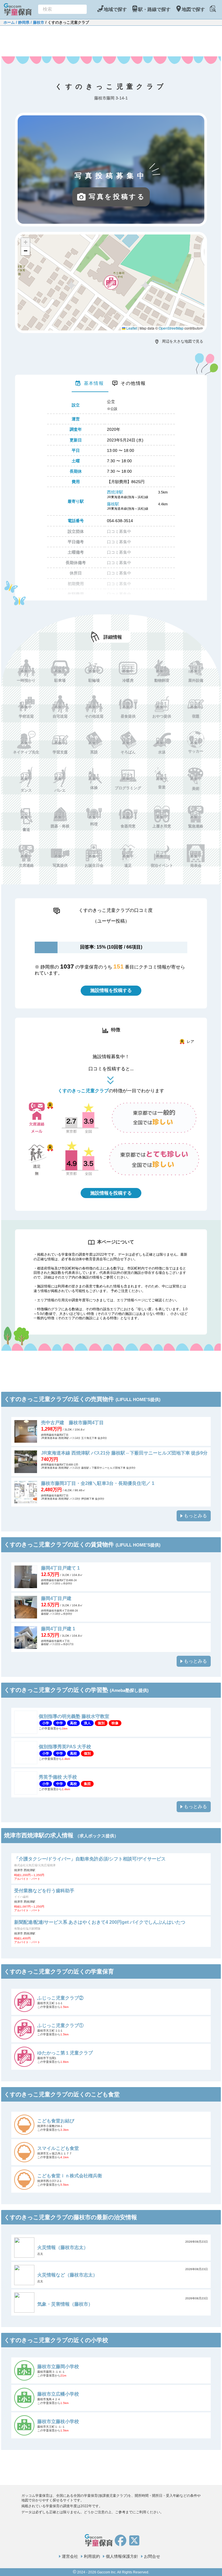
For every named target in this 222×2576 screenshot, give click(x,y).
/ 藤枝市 (37, 22)
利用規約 (92, 2556)
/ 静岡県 (22, 22)
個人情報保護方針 (122, 2556)
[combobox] (62, 9)
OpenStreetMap (171, 328)
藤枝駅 (113, 504)
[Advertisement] (111, 40)
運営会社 (70, 2556)
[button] (111, 282)
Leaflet (131, 328)
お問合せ (152, 2556)
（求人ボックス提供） (97, 1836)
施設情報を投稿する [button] (111, 990)
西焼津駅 (115, 492)
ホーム (9, 22)
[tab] (90, 383)
